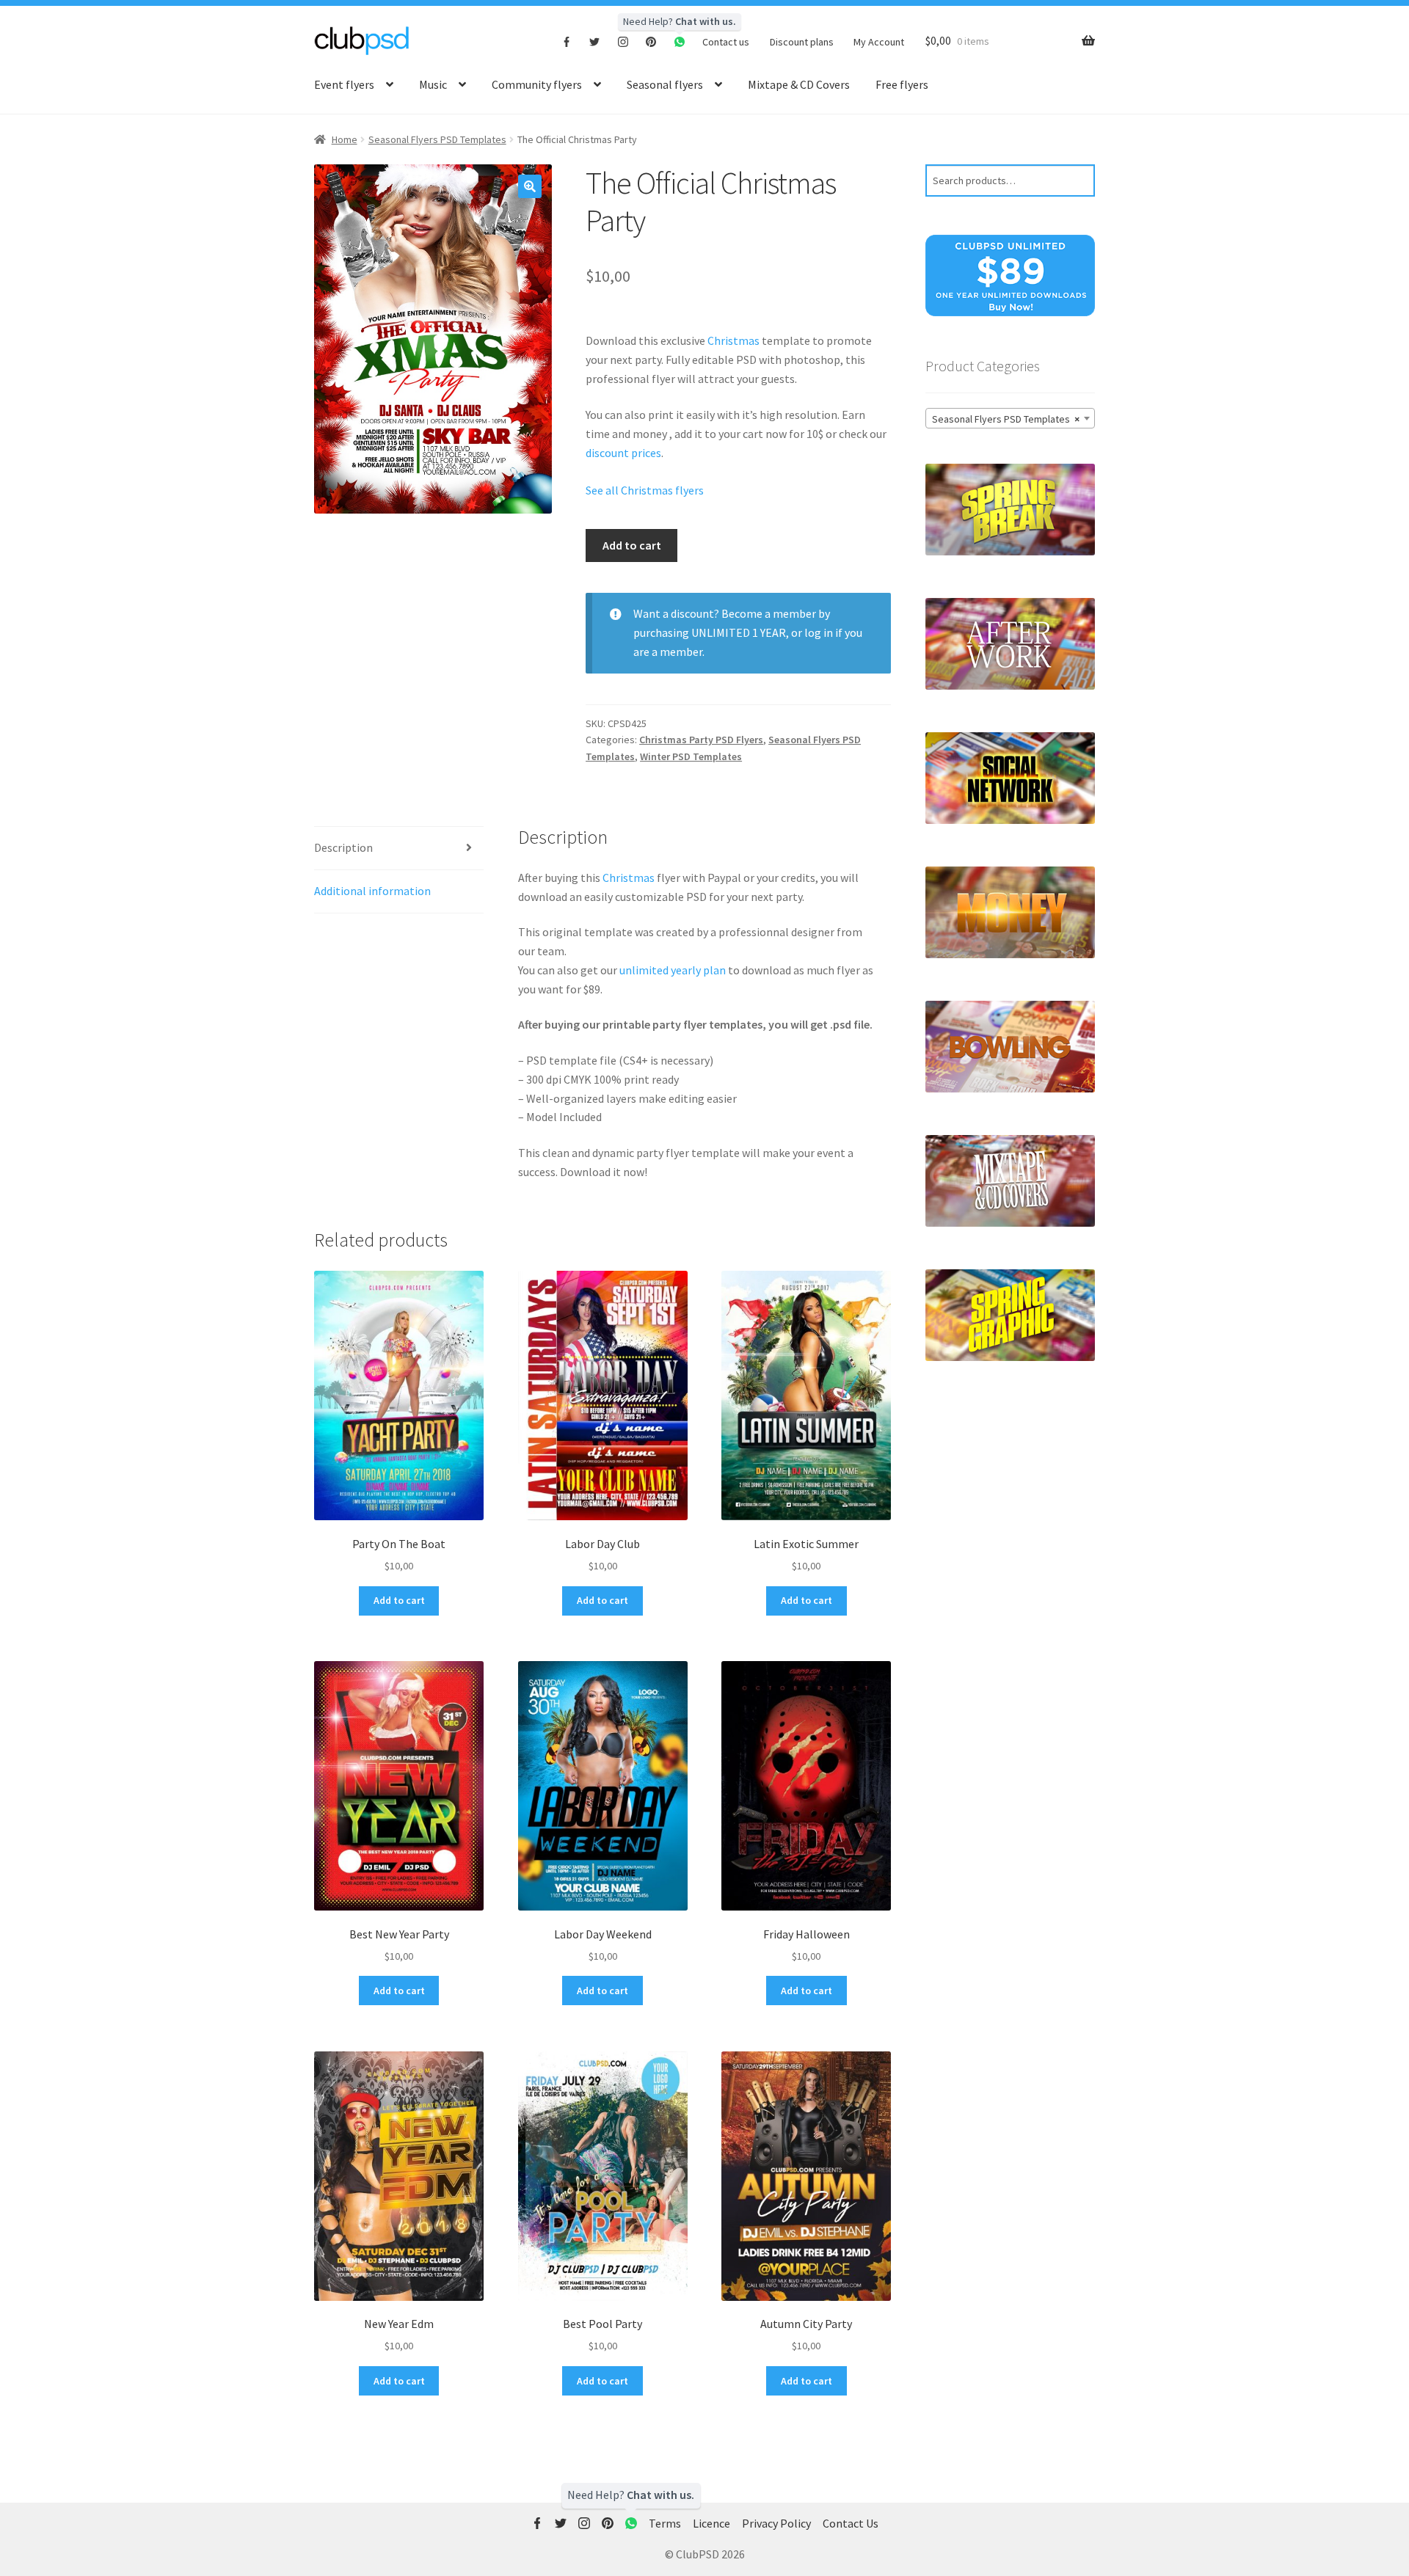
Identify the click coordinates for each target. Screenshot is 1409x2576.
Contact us (726, 42)
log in (819, 632)
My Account (879, 42)
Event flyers (344, 84)
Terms (665, 2523)
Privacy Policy (776, 2523)
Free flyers (902, 84)
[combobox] (1010, 418)
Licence (711, 2523)
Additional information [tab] (372, 891)
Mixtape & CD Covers (799, 84)
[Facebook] (567, 41)
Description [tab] (343, 847)
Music (433, 84)
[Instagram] (623, 41)
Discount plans (802, 42)
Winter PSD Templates (691, 756)
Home (345, 139)
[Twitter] (595, 41)
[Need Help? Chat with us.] (631, 2524)
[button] (530, 186)
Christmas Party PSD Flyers (701, 740)
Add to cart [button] (399, 1600)
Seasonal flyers (665, 84)
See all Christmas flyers (645, 490)
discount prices (623, 453)
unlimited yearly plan (673, 970)
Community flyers (537, 84)
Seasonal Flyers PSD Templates (437, 139)
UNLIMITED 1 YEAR (739, 632)
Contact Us (851, 2523)
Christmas (733, 340)
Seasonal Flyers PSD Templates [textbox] (1006, 419)
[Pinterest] (651, 41)
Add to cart (632, 545)
